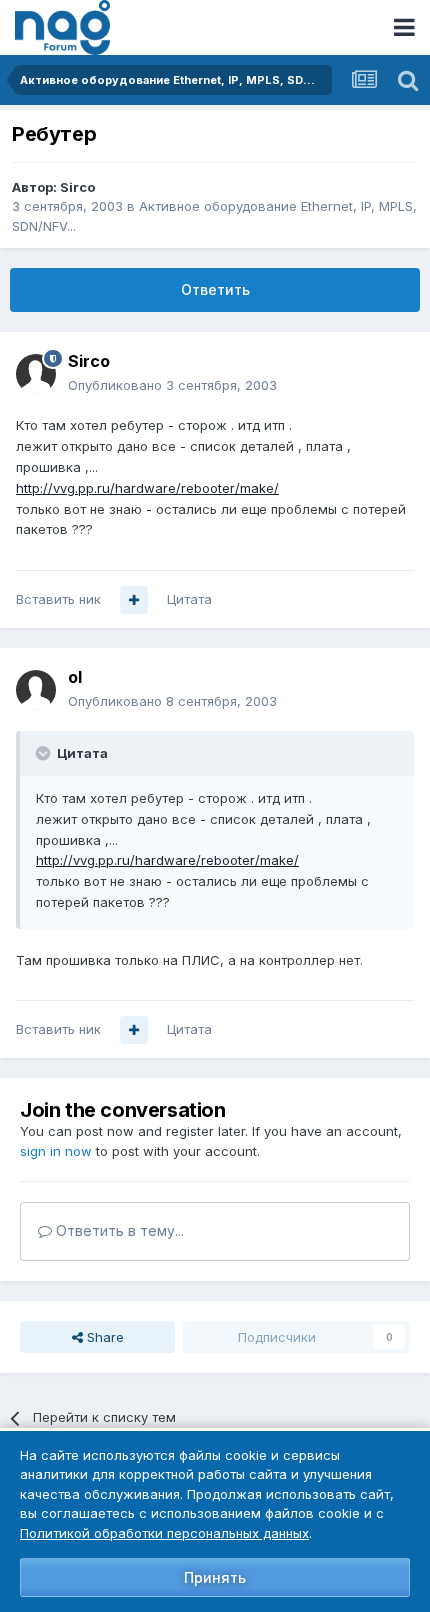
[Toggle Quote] (45, 753)
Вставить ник (58, 599)
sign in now (56, 1151)
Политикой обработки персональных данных (164, 1533)
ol (75, 677)
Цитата (189, 599)
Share (103, 1337)
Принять (215, 1577)
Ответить (215, 289)
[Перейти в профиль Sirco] (36, 374)
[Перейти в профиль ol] (36, 690)
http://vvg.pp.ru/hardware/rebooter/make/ (147, 488)
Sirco (77, 187)
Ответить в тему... (118, 1230)
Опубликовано (172, 385)
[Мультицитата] (134, 600)
